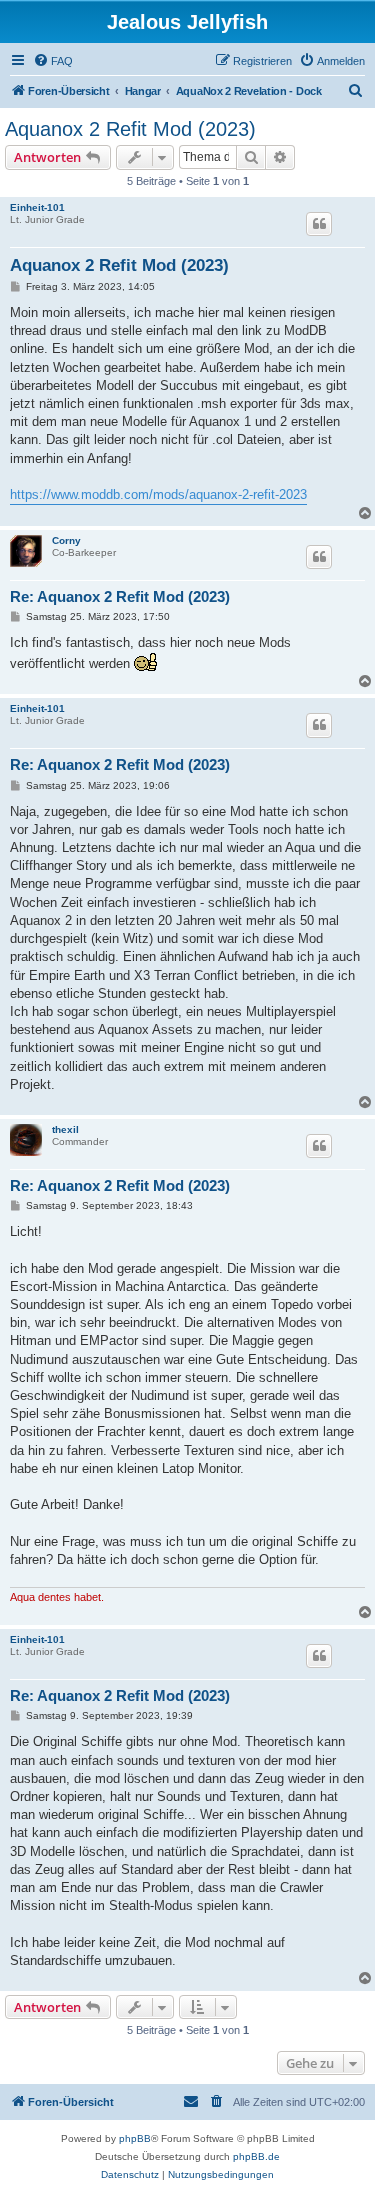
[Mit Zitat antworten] (319, 224)
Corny (66, 540)
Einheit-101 (37, 207)
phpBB (135, 2138)
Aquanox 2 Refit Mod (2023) (130, 129)
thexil (65, 1129)
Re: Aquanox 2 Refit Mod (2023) (120, 596)
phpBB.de (256, 2156)
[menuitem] (53, 61)
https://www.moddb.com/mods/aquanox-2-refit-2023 (158, 494)
